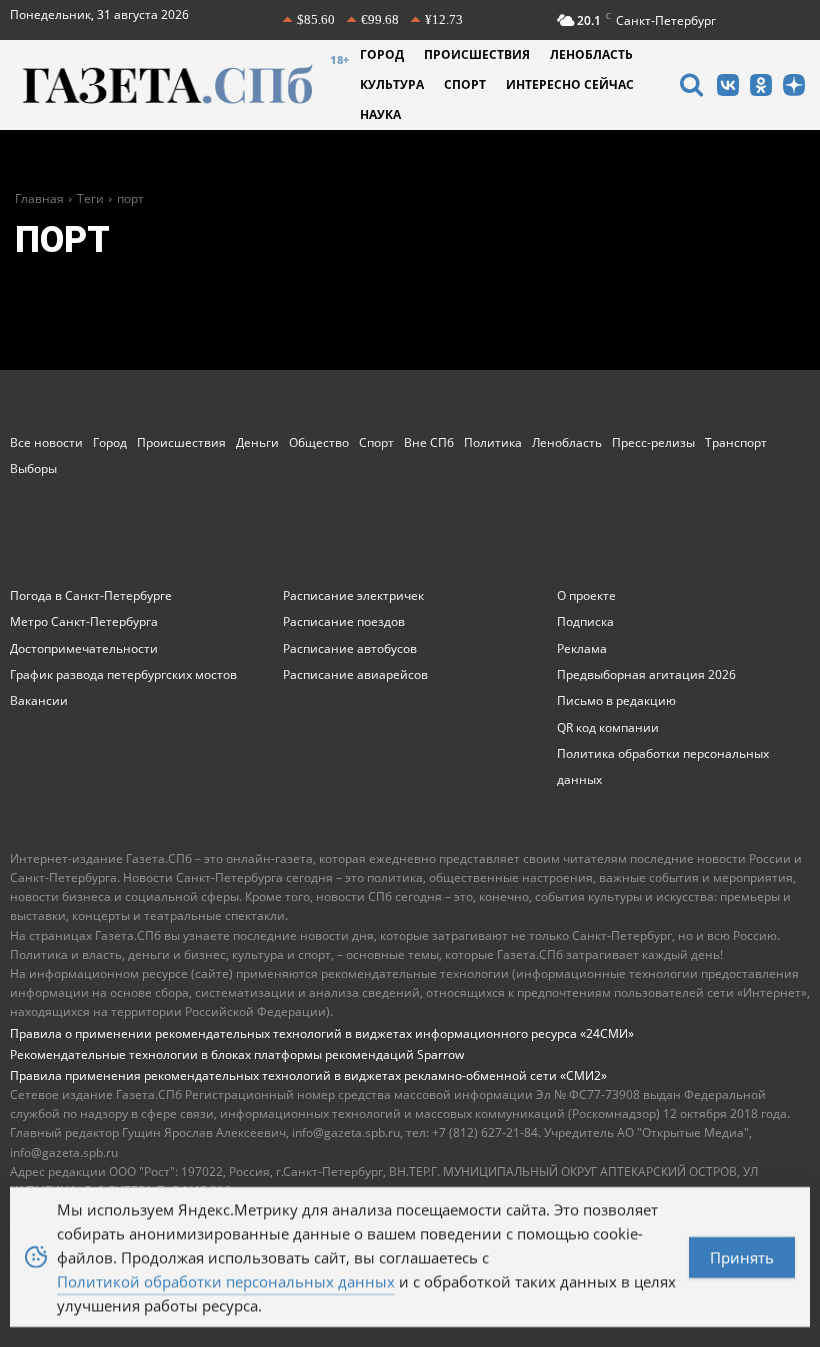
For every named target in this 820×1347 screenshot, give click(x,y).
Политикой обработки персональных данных (226, 1281)
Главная (39, 198)
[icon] (691, 87)
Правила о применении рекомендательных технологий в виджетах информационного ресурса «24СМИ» (322, 1033)
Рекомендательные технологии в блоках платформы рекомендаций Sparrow (237, 1054)
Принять (742, 1257)
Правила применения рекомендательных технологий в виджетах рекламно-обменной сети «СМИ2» (308, 1075)
